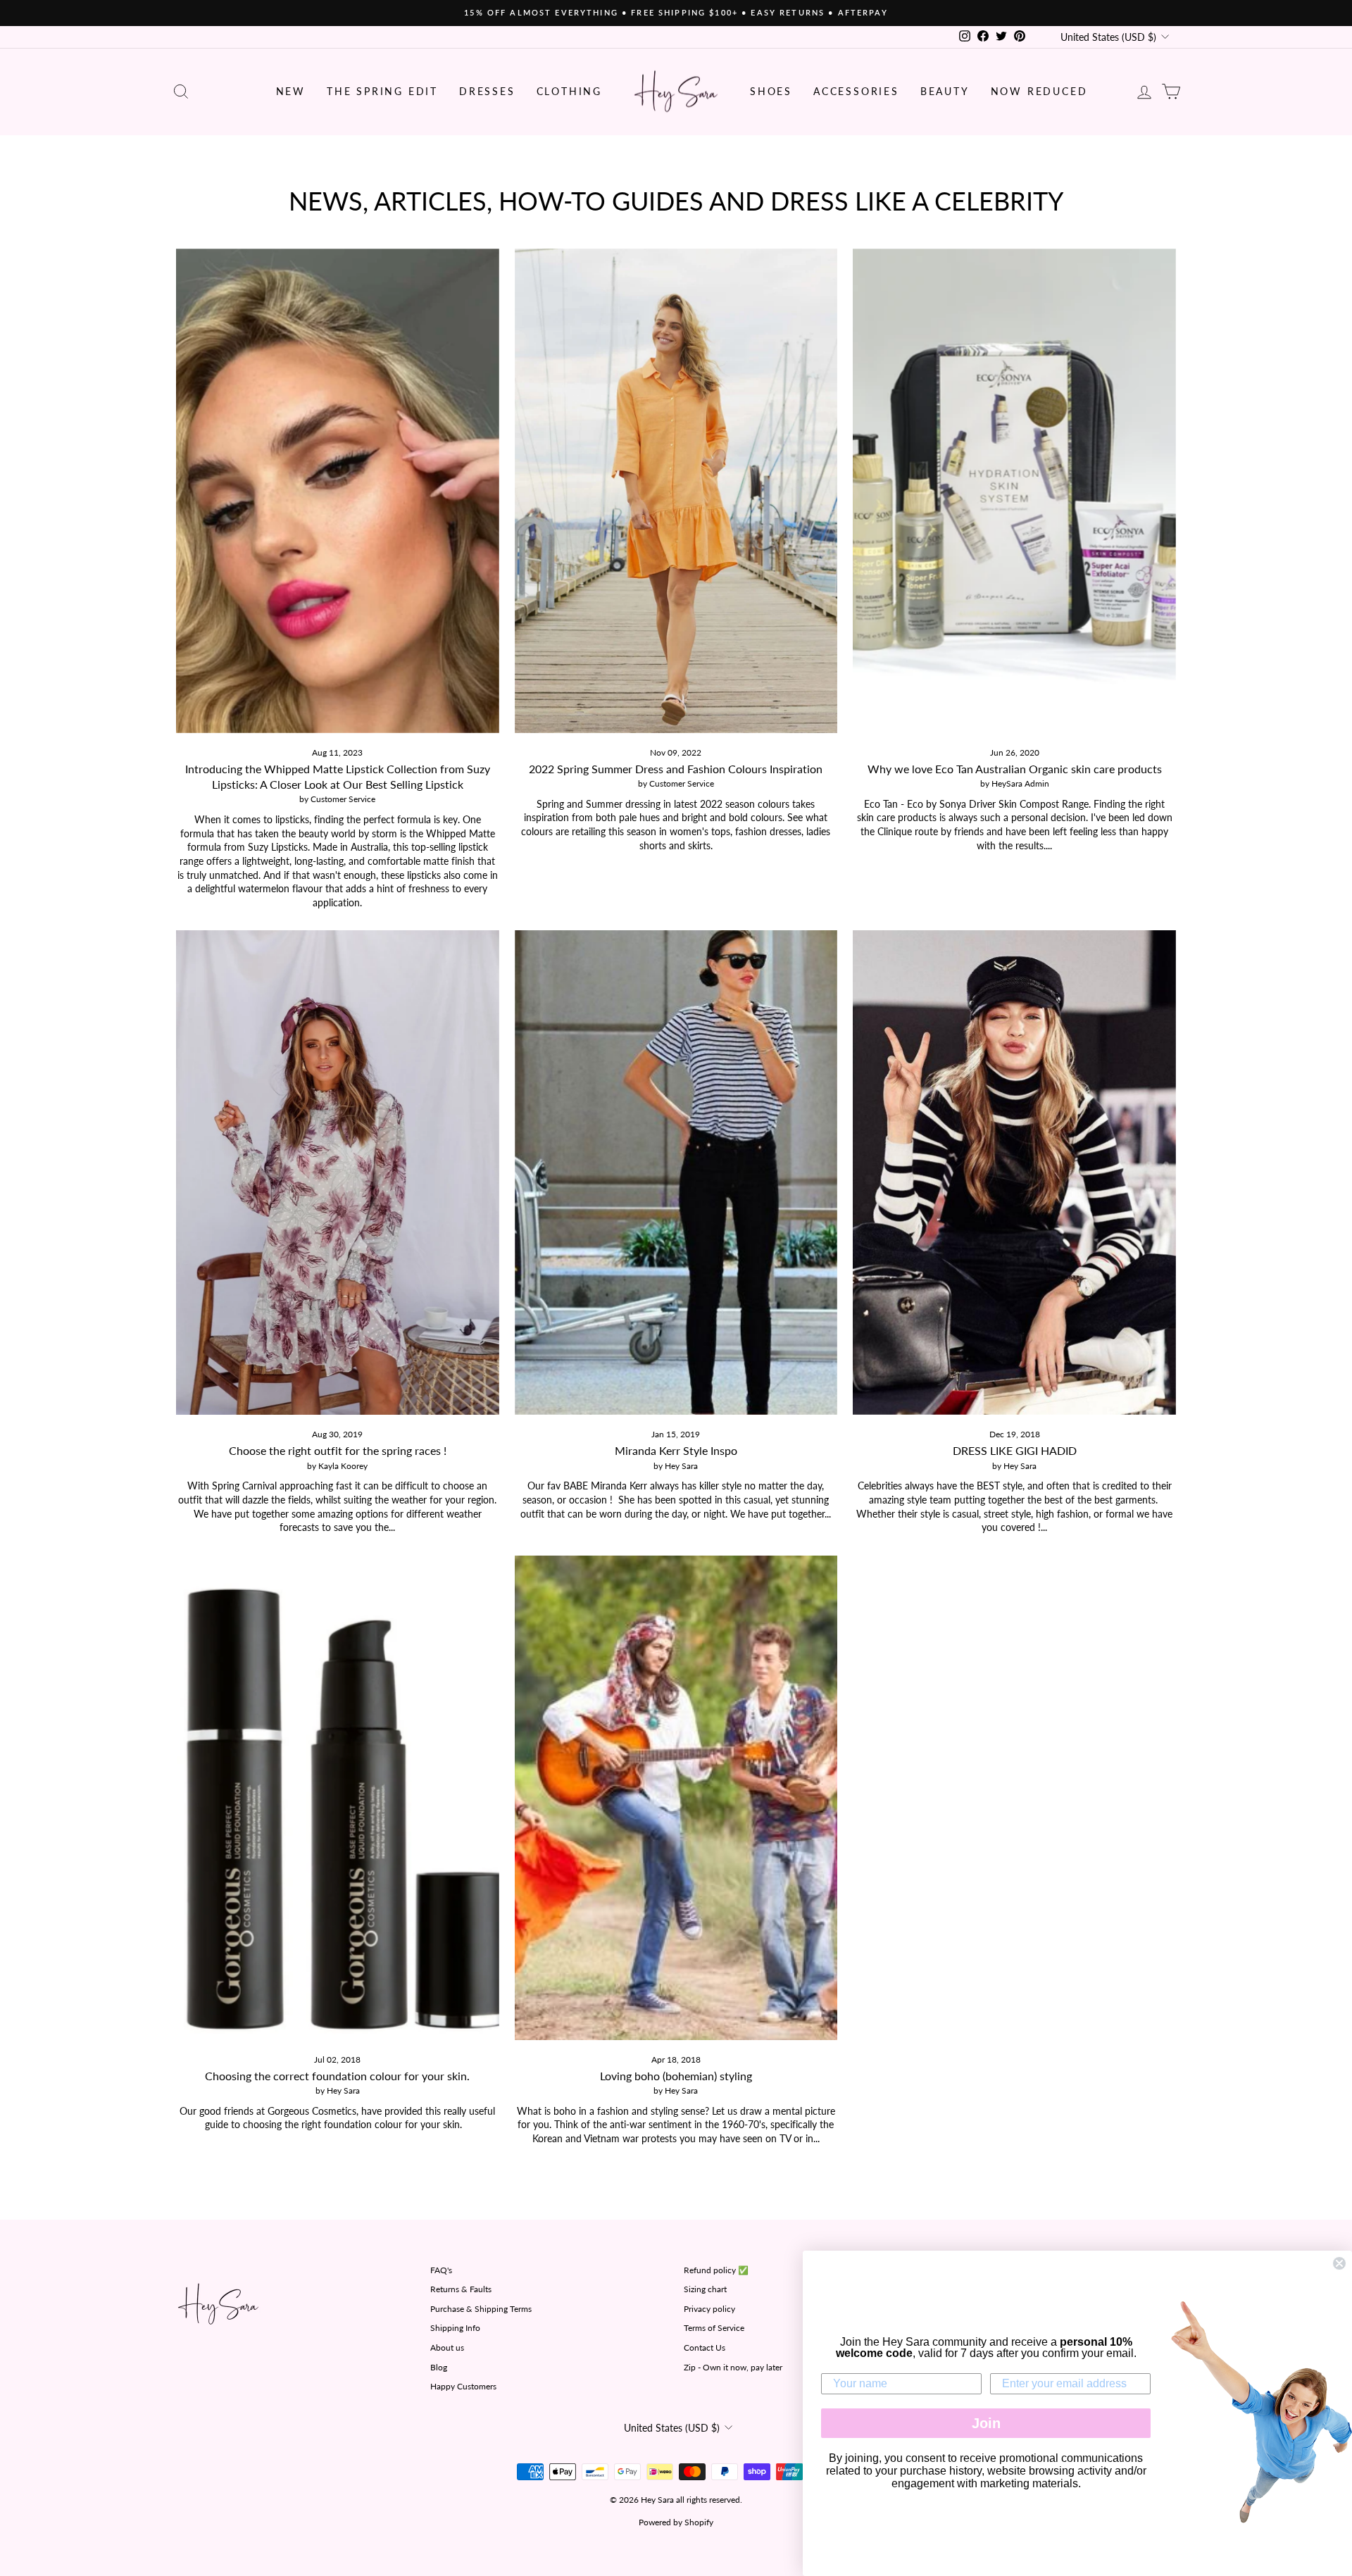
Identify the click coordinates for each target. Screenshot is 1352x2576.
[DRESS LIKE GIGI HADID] (1014, 1173)
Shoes (771, 91)
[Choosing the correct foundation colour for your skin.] (338, 1798)
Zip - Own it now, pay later (733, 2367)
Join (986, 2423)
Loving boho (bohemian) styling (676, 2076)
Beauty (945, 91)
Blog (439, 2367)
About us (447, 2347)
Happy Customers (463, 2386)
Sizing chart (705, 2289)
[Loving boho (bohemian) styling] (676, 1798)
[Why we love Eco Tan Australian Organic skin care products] (1014, 491)
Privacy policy (709, 2309)
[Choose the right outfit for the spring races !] (338, 1173)
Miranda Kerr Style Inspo (676, 1450)
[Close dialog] (1339, 2263)
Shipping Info (455, 2328)
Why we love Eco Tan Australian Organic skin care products (1015, 769)
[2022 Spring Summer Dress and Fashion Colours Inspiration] (676, 491)
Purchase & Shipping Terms (481, 2309)
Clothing (569, 91)
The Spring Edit (382, 91)
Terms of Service (714, 2328)
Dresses (487, 91)
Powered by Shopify (676, 2522)
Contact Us (705, 2347)
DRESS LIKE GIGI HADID (1015, 1450)
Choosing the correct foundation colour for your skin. (337, 2076)
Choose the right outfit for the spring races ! (338, 1450)
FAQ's (441, 2270)
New (291, 91)
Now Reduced (1039, 91)
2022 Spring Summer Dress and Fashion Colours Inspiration (676, 769)
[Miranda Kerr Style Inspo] (676, 1173)
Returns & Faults (461, 2289)
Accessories (856, 91)
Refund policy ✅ (716, 2270)
